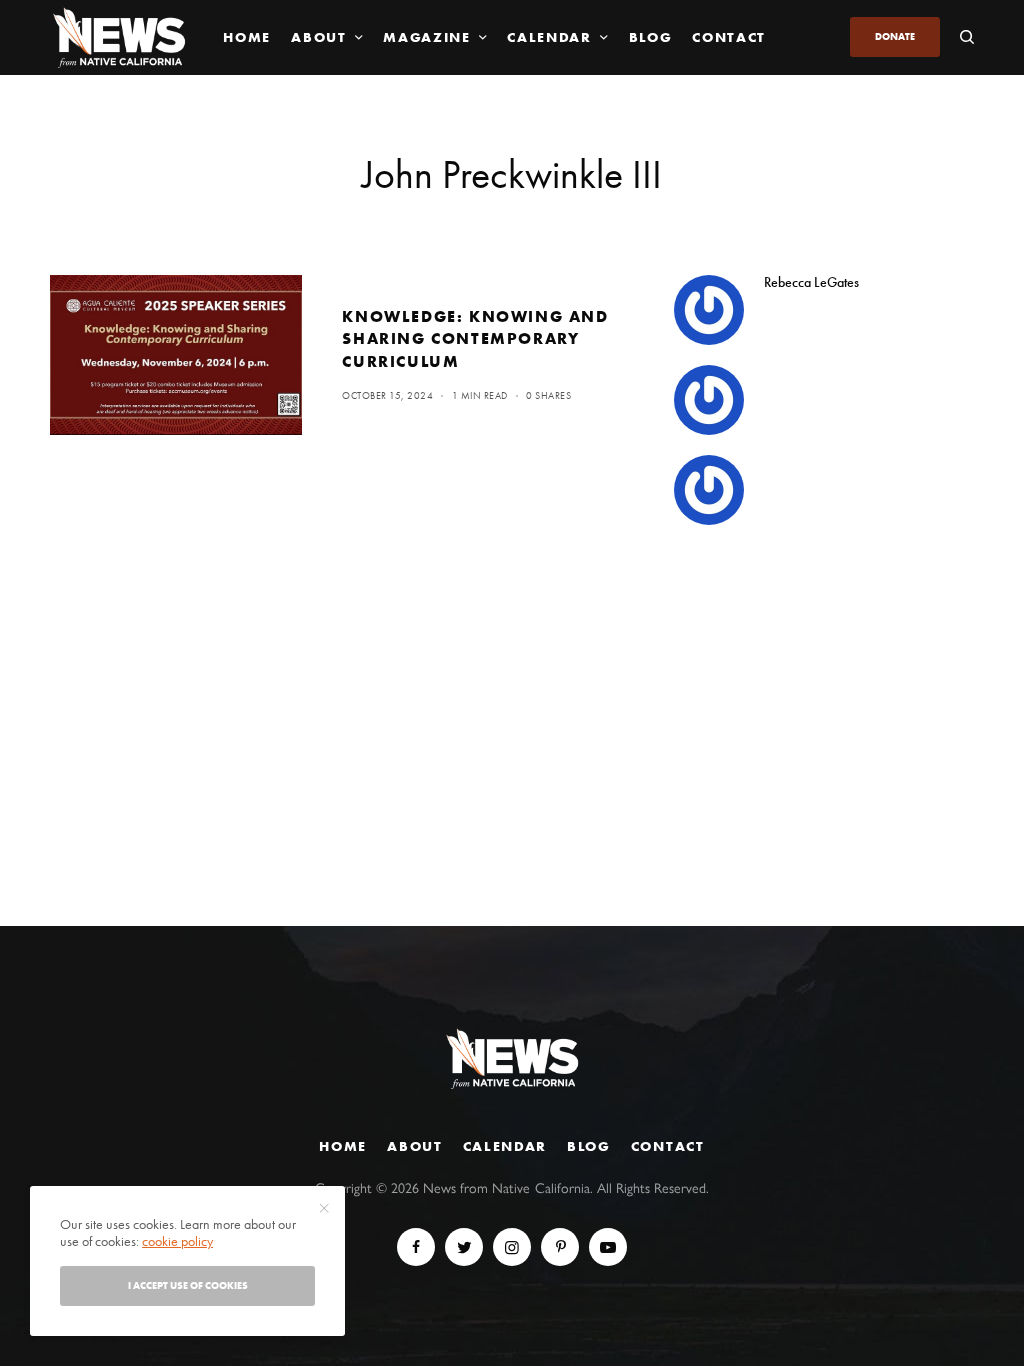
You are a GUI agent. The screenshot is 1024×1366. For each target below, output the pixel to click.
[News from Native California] (119, 37)
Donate (895, 36)
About (414, 1146)
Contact (668, 1146)
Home (343, 1146)
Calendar (505, 1146)
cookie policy (177, 1241)
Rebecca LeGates (811, 282)
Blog (589, 1146)
